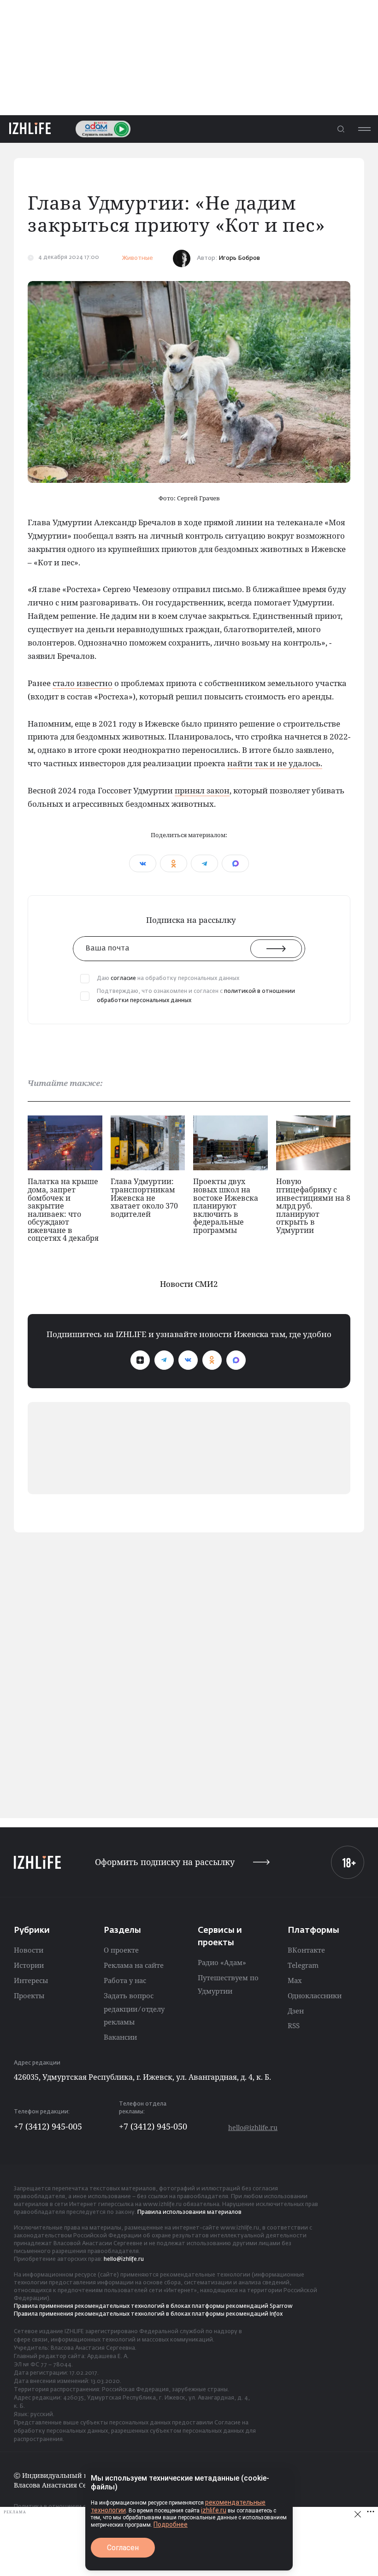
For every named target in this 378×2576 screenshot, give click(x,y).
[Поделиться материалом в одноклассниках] (174, 863)
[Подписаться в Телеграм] (164, 1360)
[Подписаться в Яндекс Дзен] (140, 1360)
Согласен (123, 2548)
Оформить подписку (165, 1862)
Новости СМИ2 (189, 1284)
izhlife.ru (214, 2510)
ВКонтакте (306, 1950)
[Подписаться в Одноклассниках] (212, 1360)
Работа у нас (125, 1980)
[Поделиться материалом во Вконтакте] (143, 863)
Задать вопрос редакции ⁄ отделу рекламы (134, 2009)
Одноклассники (315, 1995)
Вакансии (120, 2037)
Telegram (303, 1965)
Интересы (31, 1980)
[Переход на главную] (30, 129)
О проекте (121, 1950)
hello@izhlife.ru (253, 2127)
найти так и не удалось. (275, 763)
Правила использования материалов (189, 2212)
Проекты (29, 1995)
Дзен (296, 2011)
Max (295, 1980)
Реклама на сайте (134, 1965)
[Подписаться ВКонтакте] (188, 1360)
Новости (29, 1950)
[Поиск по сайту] (341, 129)
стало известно (83, 683)
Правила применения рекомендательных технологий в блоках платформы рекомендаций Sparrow (153, 2306)
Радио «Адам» (222, 1962)
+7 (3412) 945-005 (48, 2126)
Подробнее (171, 2524)
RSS (294, 2025)
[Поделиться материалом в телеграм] (204, 863)
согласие (123, 979)
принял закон (202, 790)
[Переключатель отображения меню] (364, 129)
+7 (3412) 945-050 (153, 2126)
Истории (29, 1965)
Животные (137, 258)
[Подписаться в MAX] (236, 1360)
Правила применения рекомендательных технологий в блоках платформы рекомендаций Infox (148, 2314)
